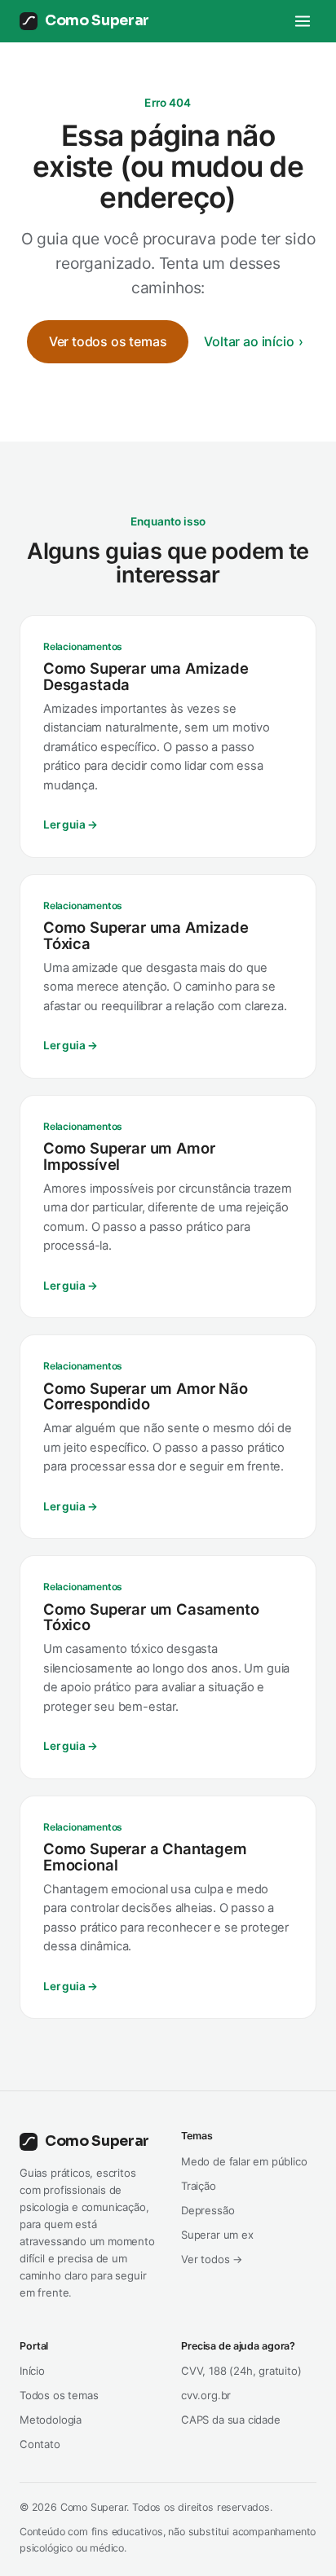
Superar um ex (217, 2235)
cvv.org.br (206, 2395)
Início (32, 2371)
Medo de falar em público (244, 2161)
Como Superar (97, 20)
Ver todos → (212, 2259)
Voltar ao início (249, 341)
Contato (40, 2444)
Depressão (208, 2210)
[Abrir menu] (303, 21)
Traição (199, 2186)
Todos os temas (59, 2395)
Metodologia (51, 2420)
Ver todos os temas (108, 341)
